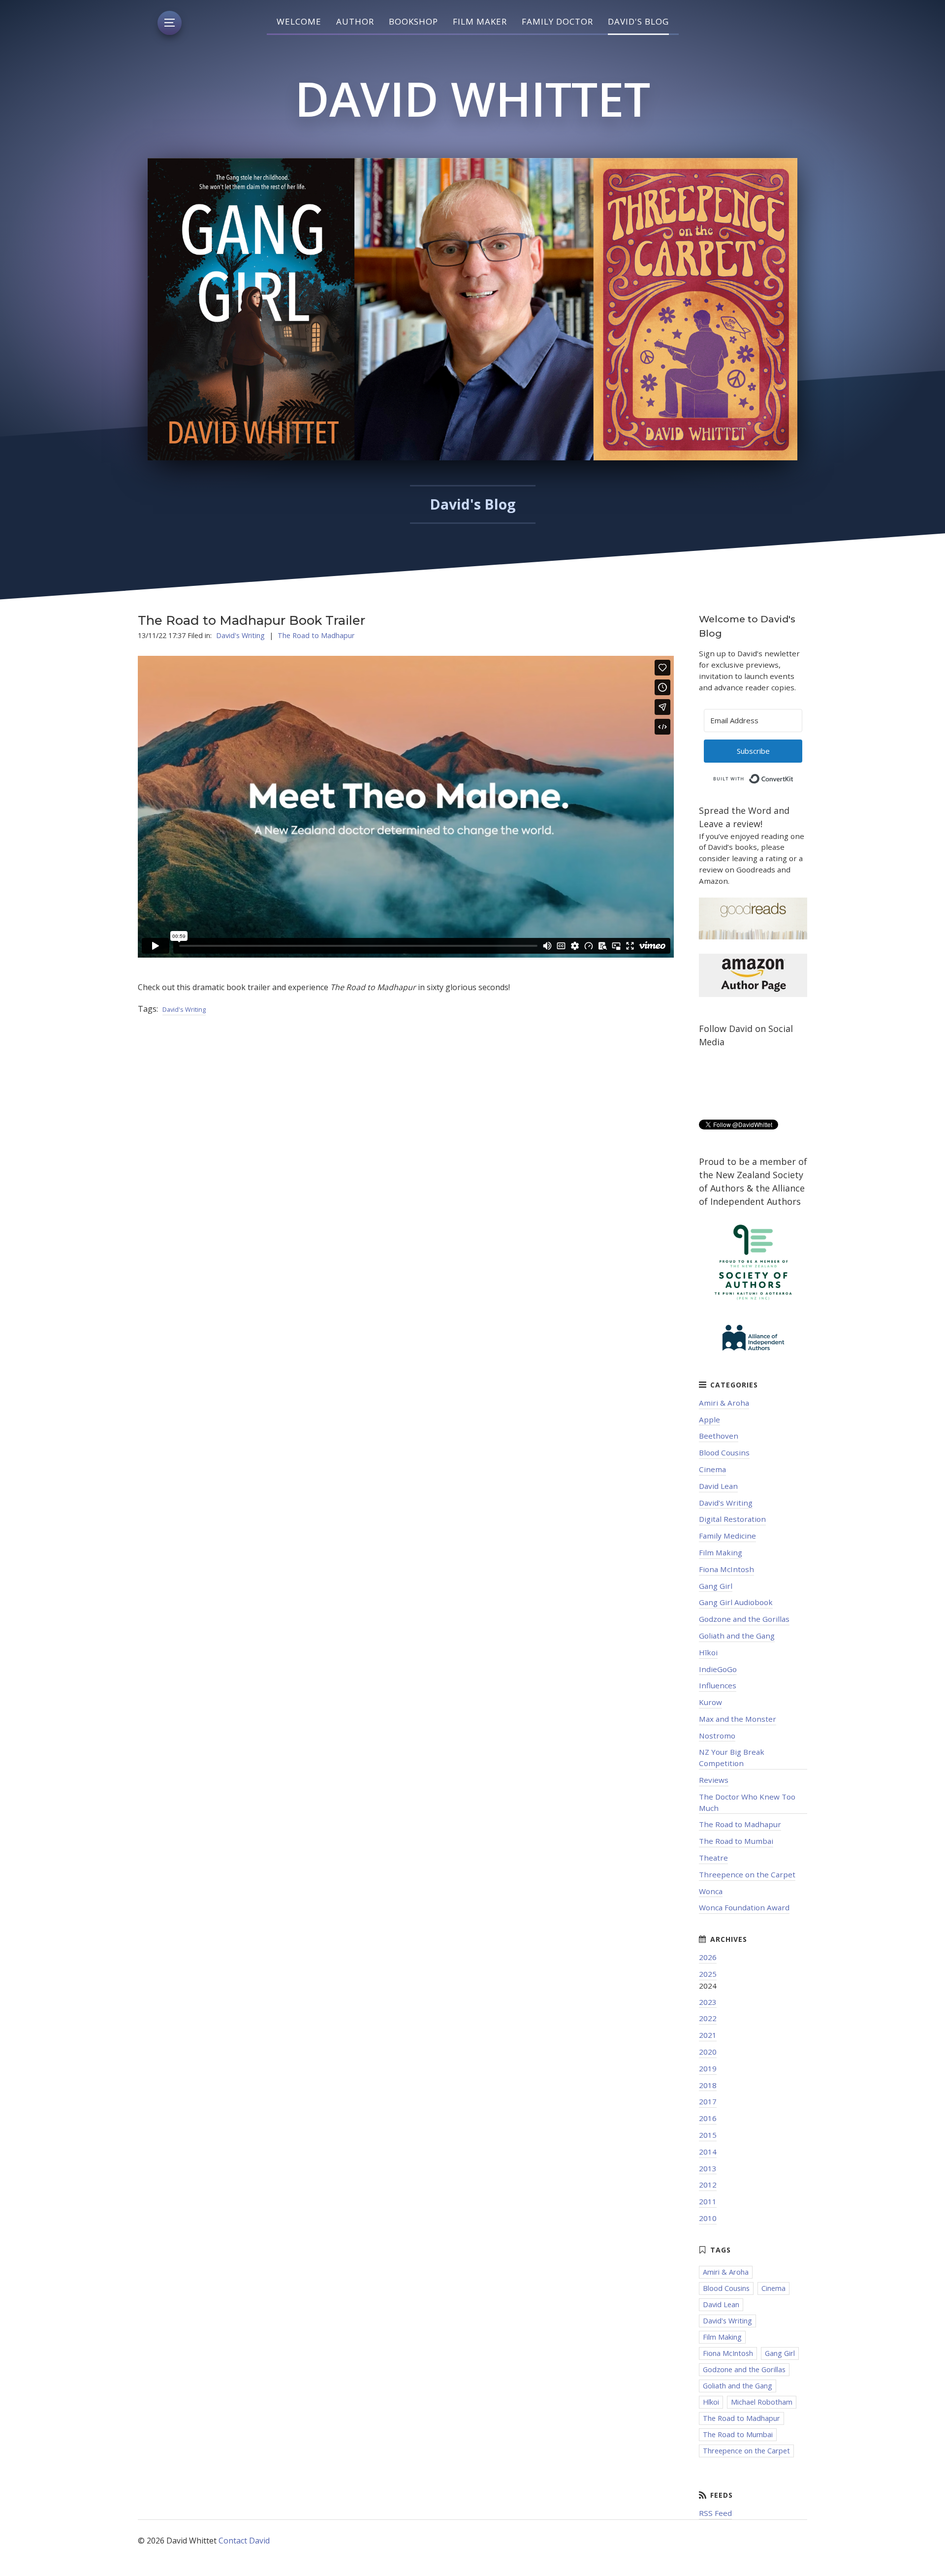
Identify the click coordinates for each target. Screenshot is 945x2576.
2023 (708, 2002)
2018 (708, 2085)
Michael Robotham (762, 2402)
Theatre (713, 1858)
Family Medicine (727, 1536)
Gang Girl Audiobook (736, 1602)
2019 (708, 2068)
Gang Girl (716, 1586)
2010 (708, 2218)
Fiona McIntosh (726, 1569)
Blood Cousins (724, 1452)
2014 (708, 2152)
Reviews (714, 1780)
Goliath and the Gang (737, 1636)
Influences (718, 1685)
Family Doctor (557, 21)
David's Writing (240, 635)
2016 (708, 2118)
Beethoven (719, 1436)
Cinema (712, 1469)
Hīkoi (708, 1652)
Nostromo (717, 1736)
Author (355, 21)
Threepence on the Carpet (747, 1874)
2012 (708, 2185)
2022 (708, 2018)
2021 (708, 2035)
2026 (708, 1957)
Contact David (244, 2541)
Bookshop (413, 21)
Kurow (710, 1702)
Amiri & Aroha (724, 1403)
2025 (708, 1974)
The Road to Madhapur (316, 635)
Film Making (721, 1552)
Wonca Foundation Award (744, 1907)
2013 (708, 2168)
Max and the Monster (738, 1719)
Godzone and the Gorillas (744, 1619)
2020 (708, 2052)
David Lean (718, 1486)
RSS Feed (715, 2513)
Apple (709, 1419)
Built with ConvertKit (794, 776)
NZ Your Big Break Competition (732, 1757)
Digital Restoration (732, 1519)
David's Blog (638, 21)
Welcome (299, 21)
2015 (708, 2135)
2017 (708, 2101)
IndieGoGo (718, 1669)
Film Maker (480, 21)
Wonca (711, 1891)
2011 (708, 2201)
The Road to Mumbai (736, 1841)
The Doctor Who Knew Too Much (747, 1802)
